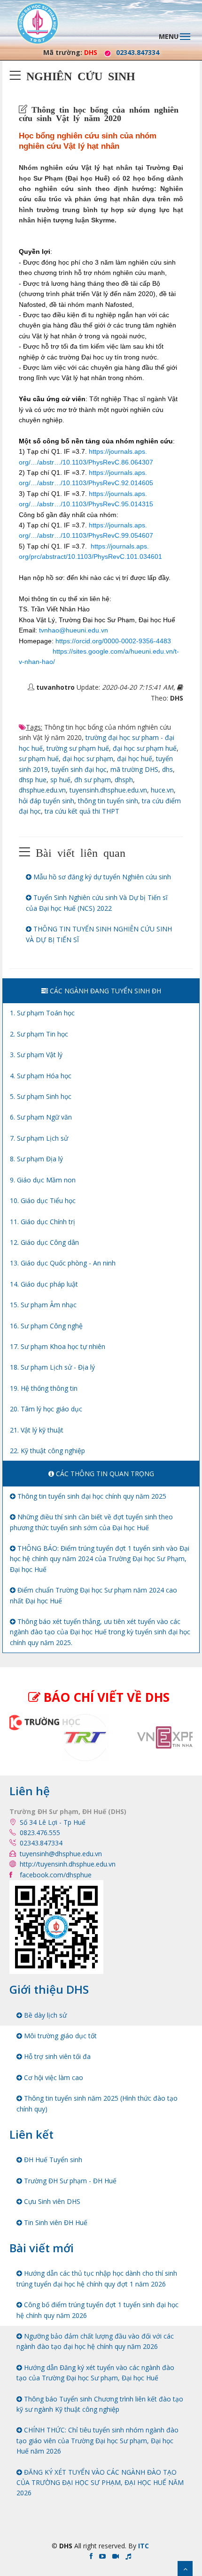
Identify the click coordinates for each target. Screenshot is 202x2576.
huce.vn (162, 790)
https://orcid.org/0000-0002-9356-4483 (113, 641)
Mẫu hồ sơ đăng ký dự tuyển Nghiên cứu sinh (101, 877)
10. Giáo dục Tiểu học (43, 1200)
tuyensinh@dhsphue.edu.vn (61, 1854)
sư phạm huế (39, 758)
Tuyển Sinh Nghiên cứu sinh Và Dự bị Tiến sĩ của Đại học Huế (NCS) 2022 (97, 903)
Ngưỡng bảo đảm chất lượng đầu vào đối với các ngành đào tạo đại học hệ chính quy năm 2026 (95, 2341)
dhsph (124, 780)
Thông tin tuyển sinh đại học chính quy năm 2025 (91, 1496)
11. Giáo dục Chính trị (43, 1222)
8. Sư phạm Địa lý (36, 1159)
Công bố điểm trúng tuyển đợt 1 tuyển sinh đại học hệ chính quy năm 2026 (97, 2310)
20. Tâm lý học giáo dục (46, 1409)
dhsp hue (33, 780)
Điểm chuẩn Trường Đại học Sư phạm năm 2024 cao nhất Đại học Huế (93, 1595)
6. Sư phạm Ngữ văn (41, 1117)
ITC (144, 2546)
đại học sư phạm (88, 758)
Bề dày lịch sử (44, 2015)
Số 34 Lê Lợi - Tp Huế (53, 1822)
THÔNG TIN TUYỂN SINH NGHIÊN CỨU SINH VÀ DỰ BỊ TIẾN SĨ (99, 934)
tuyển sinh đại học (79, 769)
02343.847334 (138, 52)
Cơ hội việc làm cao (53, 2077)
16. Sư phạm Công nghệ (46, 1326)
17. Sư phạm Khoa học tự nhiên (58, 1346)
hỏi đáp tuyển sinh (47, 801)
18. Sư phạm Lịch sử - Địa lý (52, 1367)
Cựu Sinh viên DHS (51, 2201)
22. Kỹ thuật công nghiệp (47, 1451)
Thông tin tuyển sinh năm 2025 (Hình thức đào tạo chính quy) (97, 2103)
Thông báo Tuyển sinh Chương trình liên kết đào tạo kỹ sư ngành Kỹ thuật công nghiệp (100, 2404)
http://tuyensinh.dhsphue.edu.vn (68, 1864)
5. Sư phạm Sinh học (41, 1096)
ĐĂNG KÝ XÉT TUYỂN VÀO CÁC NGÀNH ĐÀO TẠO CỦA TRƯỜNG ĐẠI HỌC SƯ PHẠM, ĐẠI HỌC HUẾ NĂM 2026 (100, 2483)
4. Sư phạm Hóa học (41, 1076)
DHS (91, 52)
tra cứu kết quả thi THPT (82, 811)
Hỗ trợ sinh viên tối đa (56, 2056)
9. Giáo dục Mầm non (43, 1180)
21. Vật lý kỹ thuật (37, 1430)
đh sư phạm (93, 780)
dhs (167, 769)
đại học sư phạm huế (145, 748)
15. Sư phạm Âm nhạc (43, 1305)
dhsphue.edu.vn (42, 790)
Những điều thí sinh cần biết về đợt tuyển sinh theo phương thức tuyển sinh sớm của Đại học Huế (91, 1522)
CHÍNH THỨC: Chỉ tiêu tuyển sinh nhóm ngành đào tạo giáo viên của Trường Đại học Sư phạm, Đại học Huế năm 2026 (97, 2440)
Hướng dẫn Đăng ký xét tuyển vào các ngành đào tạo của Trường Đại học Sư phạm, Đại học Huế (95, 2373)
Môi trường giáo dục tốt (59, 2036)
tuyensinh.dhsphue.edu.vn (108, 790)
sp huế (60, 780)
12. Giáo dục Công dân (44, 1242)
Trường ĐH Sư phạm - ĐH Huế (69, 2181)
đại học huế (135, 758)
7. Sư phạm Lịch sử (39, 1138)
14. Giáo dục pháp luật (44, 1284)
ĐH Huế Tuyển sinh (52, 2160)
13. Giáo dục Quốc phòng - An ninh (63, 1263)
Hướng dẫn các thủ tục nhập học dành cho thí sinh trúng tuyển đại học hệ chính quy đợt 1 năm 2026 (97, 2278)
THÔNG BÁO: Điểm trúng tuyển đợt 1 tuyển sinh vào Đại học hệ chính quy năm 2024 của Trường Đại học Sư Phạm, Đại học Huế (100, 1559)
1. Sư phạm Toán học (42, 1013)
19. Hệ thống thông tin (44, 1388)
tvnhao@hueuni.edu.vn (74, 630)
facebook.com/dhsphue (56, 1875)
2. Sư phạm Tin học (39, 1034)
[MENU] (190, 31)
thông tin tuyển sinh (108, 801)
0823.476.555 (40, 1833)
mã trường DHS (134, 769)
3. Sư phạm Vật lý (36, 1055)
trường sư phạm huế (78, 748)
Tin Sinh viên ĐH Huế (55, 2222)
